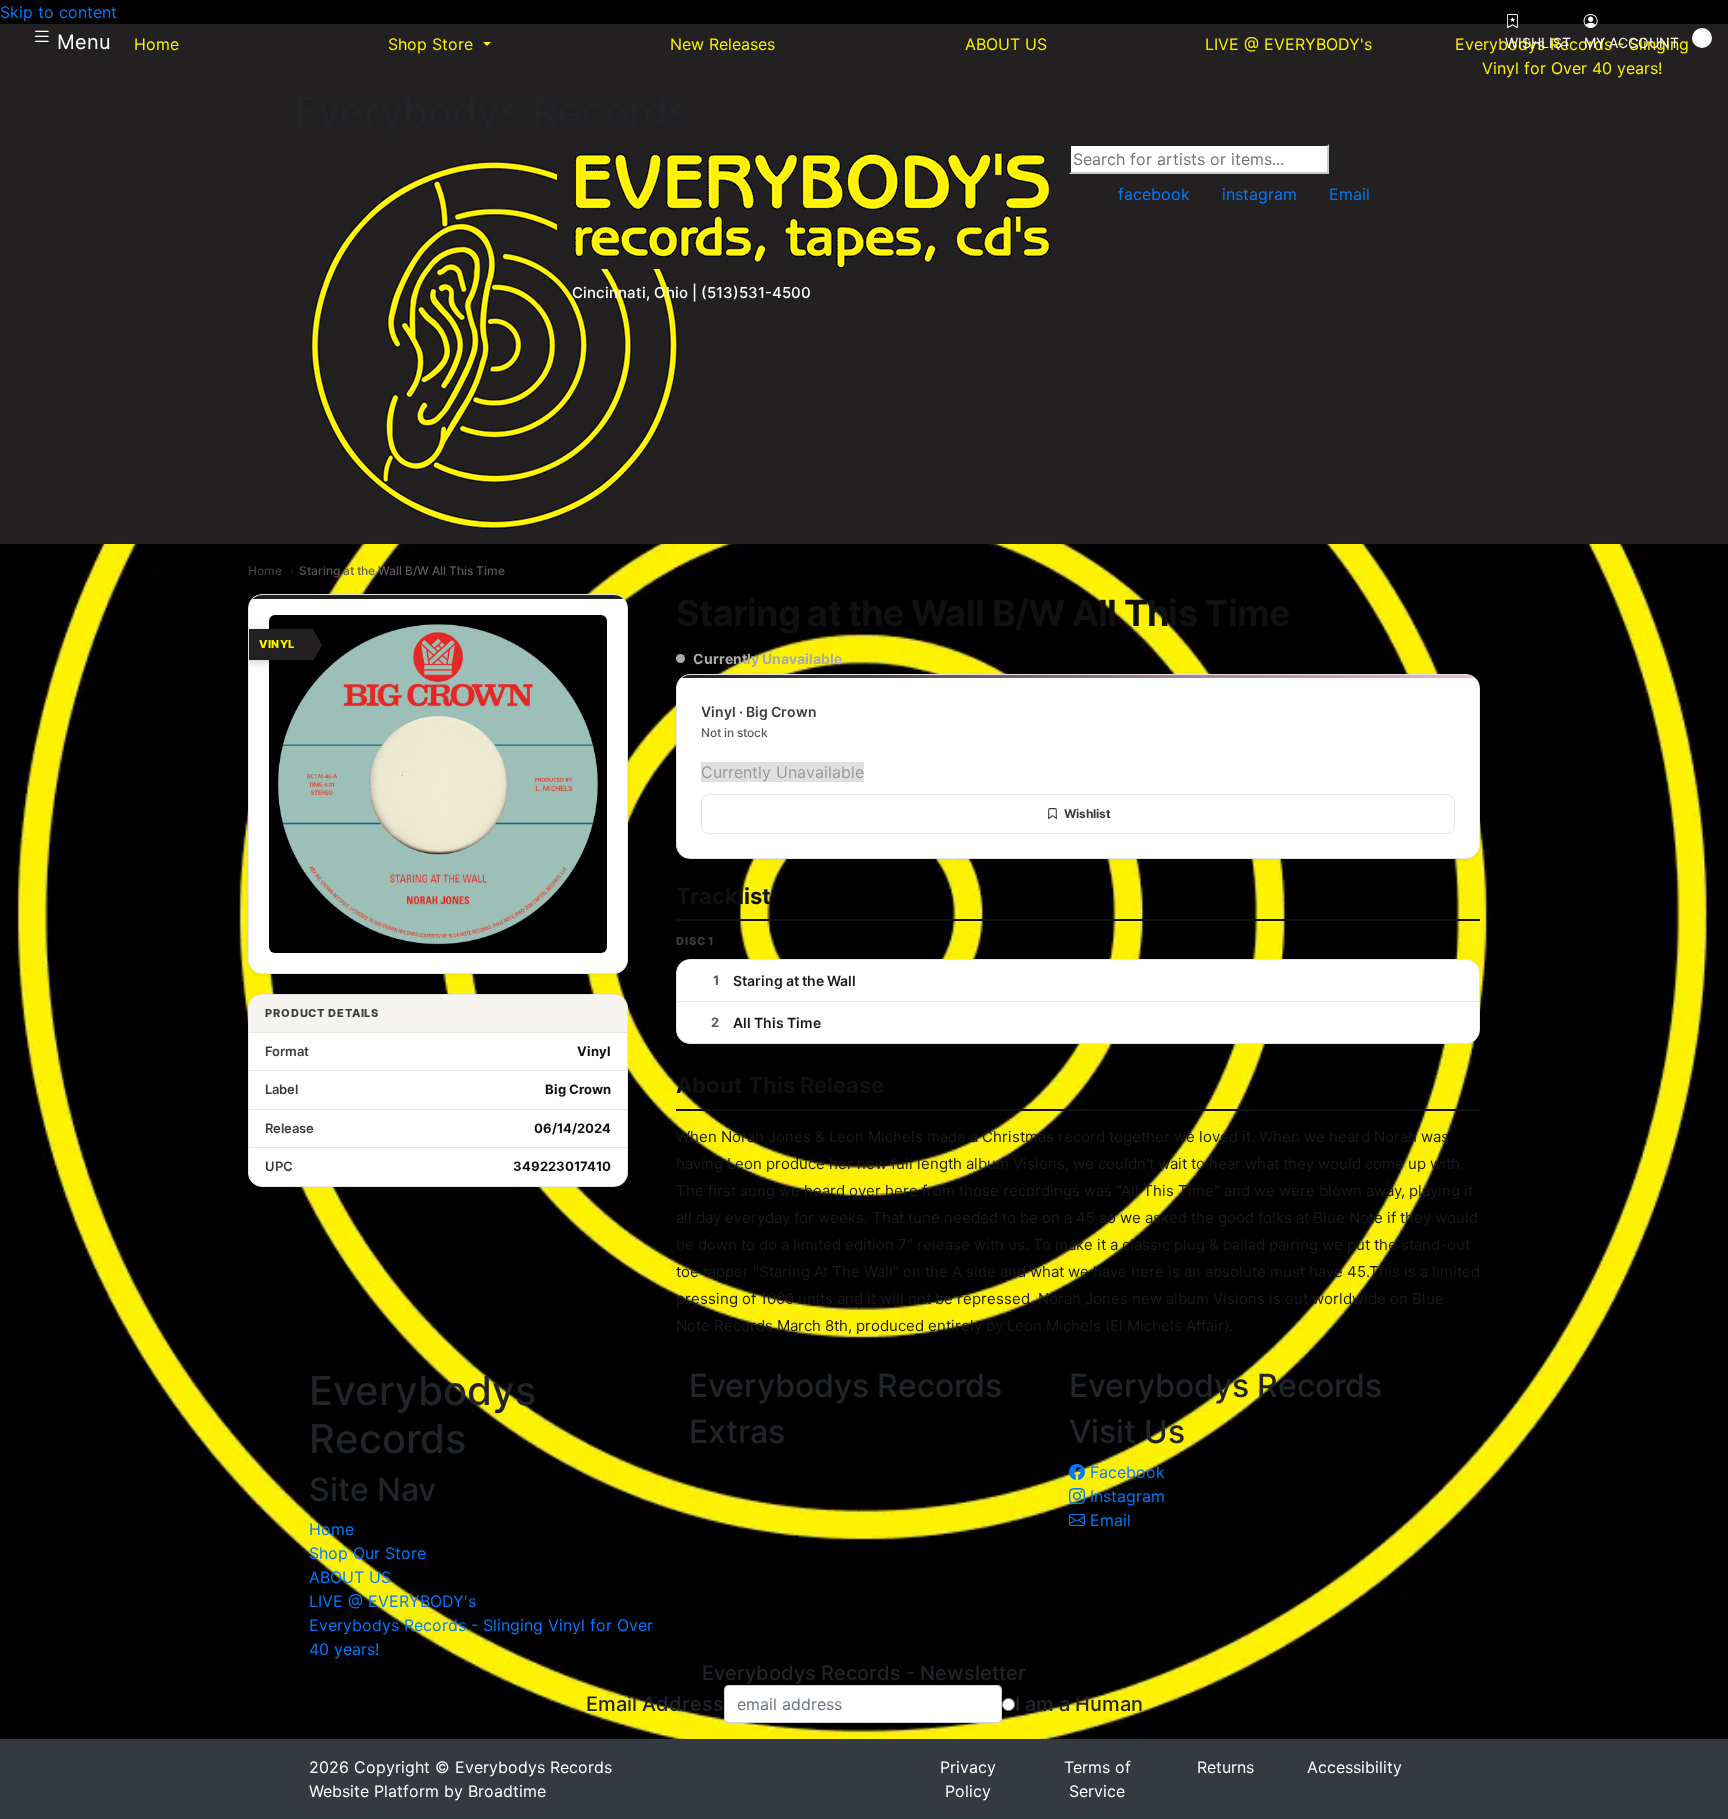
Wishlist (1087, 813)
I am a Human (1079, 1704)
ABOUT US (350, 1577)
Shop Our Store (367, 1553)
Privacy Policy (968, 1779)
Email (1108, 1520)
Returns (1225, 1767)
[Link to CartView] (1702, 38)
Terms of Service (1097, 1779)
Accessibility (1354, 1767)
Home (265, 570)
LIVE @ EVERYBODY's (392, 1601)
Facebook (1125, 1472)
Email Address (655, 1704)
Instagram (1125, 1496)
